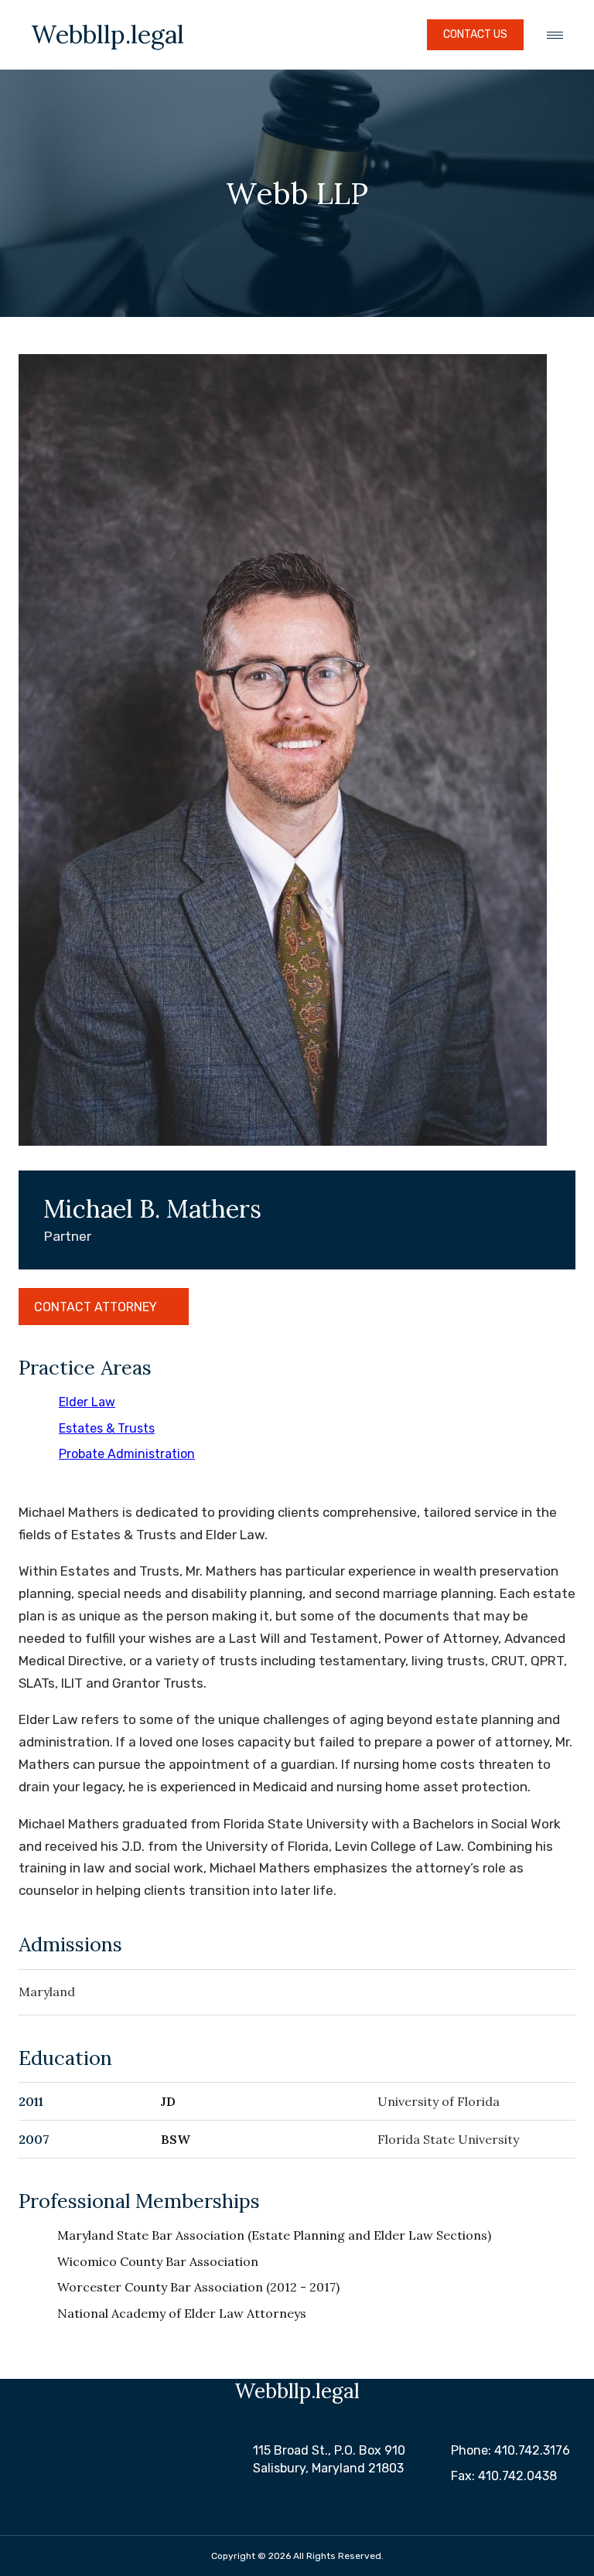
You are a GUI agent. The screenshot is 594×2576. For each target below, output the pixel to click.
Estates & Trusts (107, 1428)
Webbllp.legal (108, 35)
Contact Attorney (96, 1307)
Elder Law (87, 1402)
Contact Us (475, 34)
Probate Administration (127, 1454)
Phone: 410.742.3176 (510, 2450)
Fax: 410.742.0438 (504, 2476)
